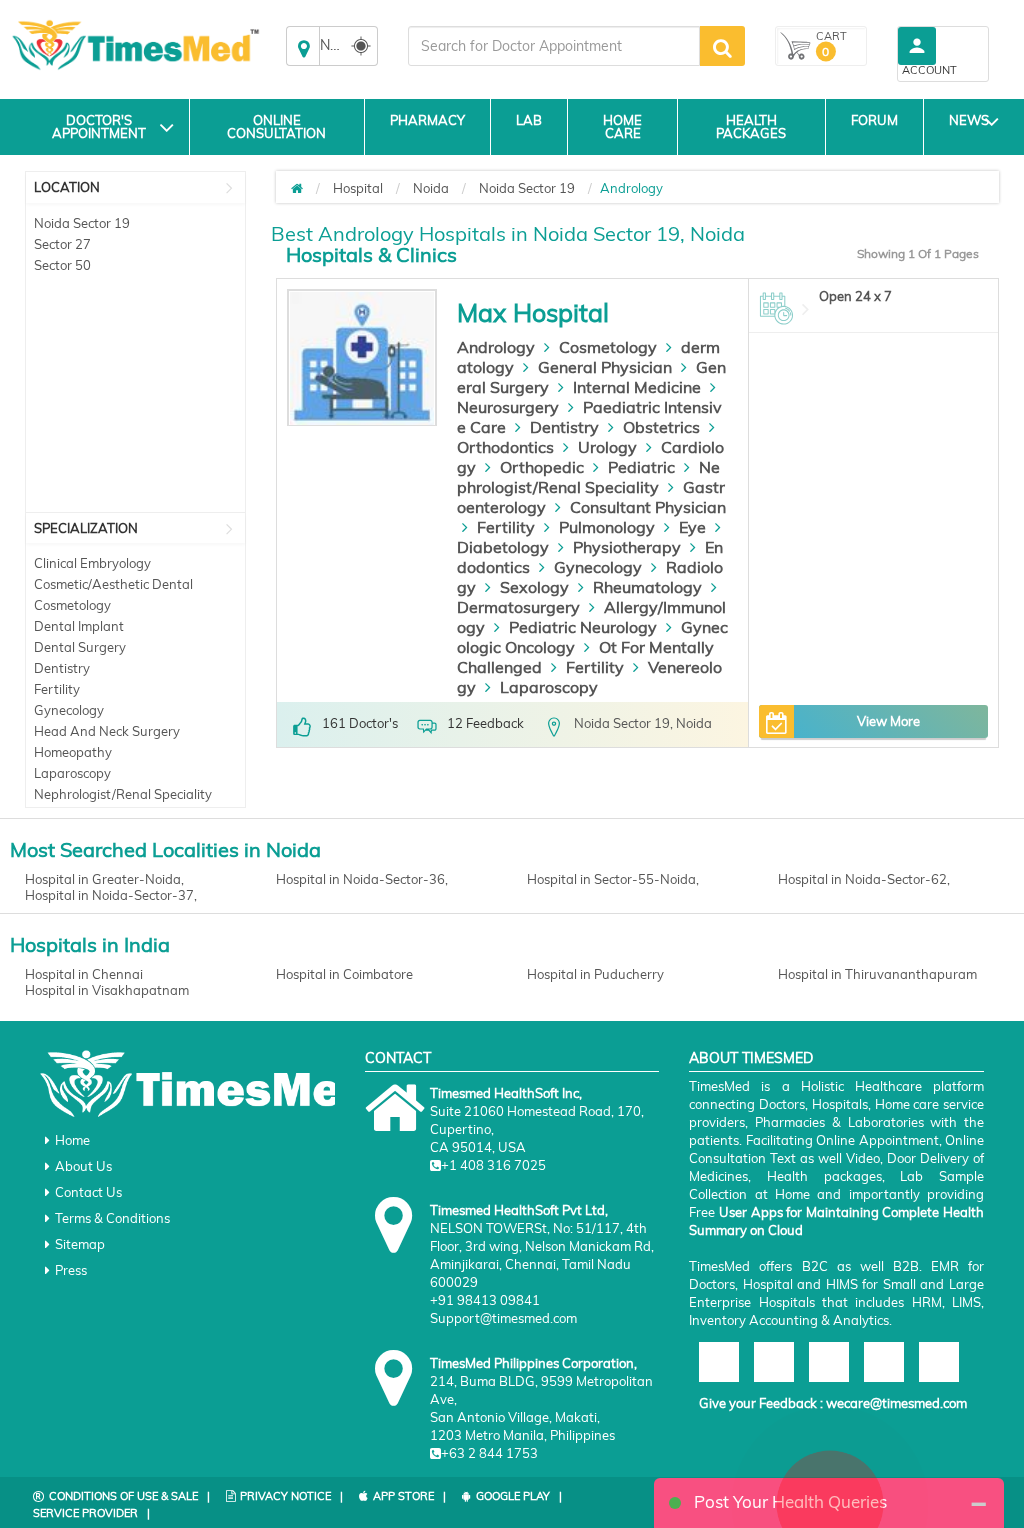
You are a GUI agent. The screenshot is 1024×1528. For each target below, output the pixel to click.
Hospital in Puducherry (595, 974)
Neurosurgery (508, 407)
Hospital (358, 188)
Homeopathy (73, 752)
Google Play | (519, 1496)
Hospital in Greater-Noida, (104, 879)
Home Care (622, 126)
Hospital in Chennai (84, 974)
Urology (607, 447)
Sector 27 (62, 244)
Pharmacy (427, 120)
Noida (431, 188)
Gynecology (69, 710)
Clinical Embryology (92, 563)
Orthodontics (505, 447)
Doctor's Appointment (99, 126)
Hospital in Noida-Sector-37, (111, 895)
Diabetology (503, 547)
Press (71, 1270)
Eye (692, 527)
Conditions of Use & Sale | (129, 1496)
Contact (398, 1058)
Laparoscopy (72, 773)
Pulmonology (607, 527)
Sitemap (80, 1244)
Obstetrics (661, 427)
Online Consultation (276, 126)
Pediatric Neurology (583, 627)
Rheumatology (647, 587)
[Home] (297, 188)
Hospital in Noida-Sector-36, (362, 879)
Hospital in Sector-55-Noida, (613, 879)
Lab (529, 120)
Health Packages (751, 126)
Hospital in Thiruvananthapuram (877, 974)
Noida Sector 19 (82, 223)
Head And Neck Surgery (107, 731)
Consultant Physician (648, 507)
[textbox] (554, 46)
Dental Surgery (80, 647)
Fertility (57, 689)
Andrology (496, 347)
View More (888, 721)
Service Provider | (91, 1513)
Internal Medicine (637, 387)
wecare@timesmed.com (896, 1403)
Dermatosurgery (518, 607)
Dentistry (62, 668)
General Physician (605, 367)
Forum (874, 120)
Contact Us (88, 1192)
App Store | (409, 1496)
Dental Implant (79, 626)
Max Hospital (533, 312)
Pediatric (641, 467)
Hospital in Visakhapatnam (107, 990)
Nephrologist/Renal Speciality (123, 794)
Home (72, 1140)
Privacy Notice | (291, 1496)
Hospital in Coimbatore (344, 974)
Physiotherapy (627, 547)
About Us (83, 1166)
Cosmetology (72, 605)
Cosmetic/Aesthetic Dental (113, 584)
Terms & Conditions (112, 1218)
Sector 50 (62, 265)
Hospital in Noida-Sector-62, (864, 879)
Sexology (534, 587)
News (969, 120)
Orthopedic (542, 467)
